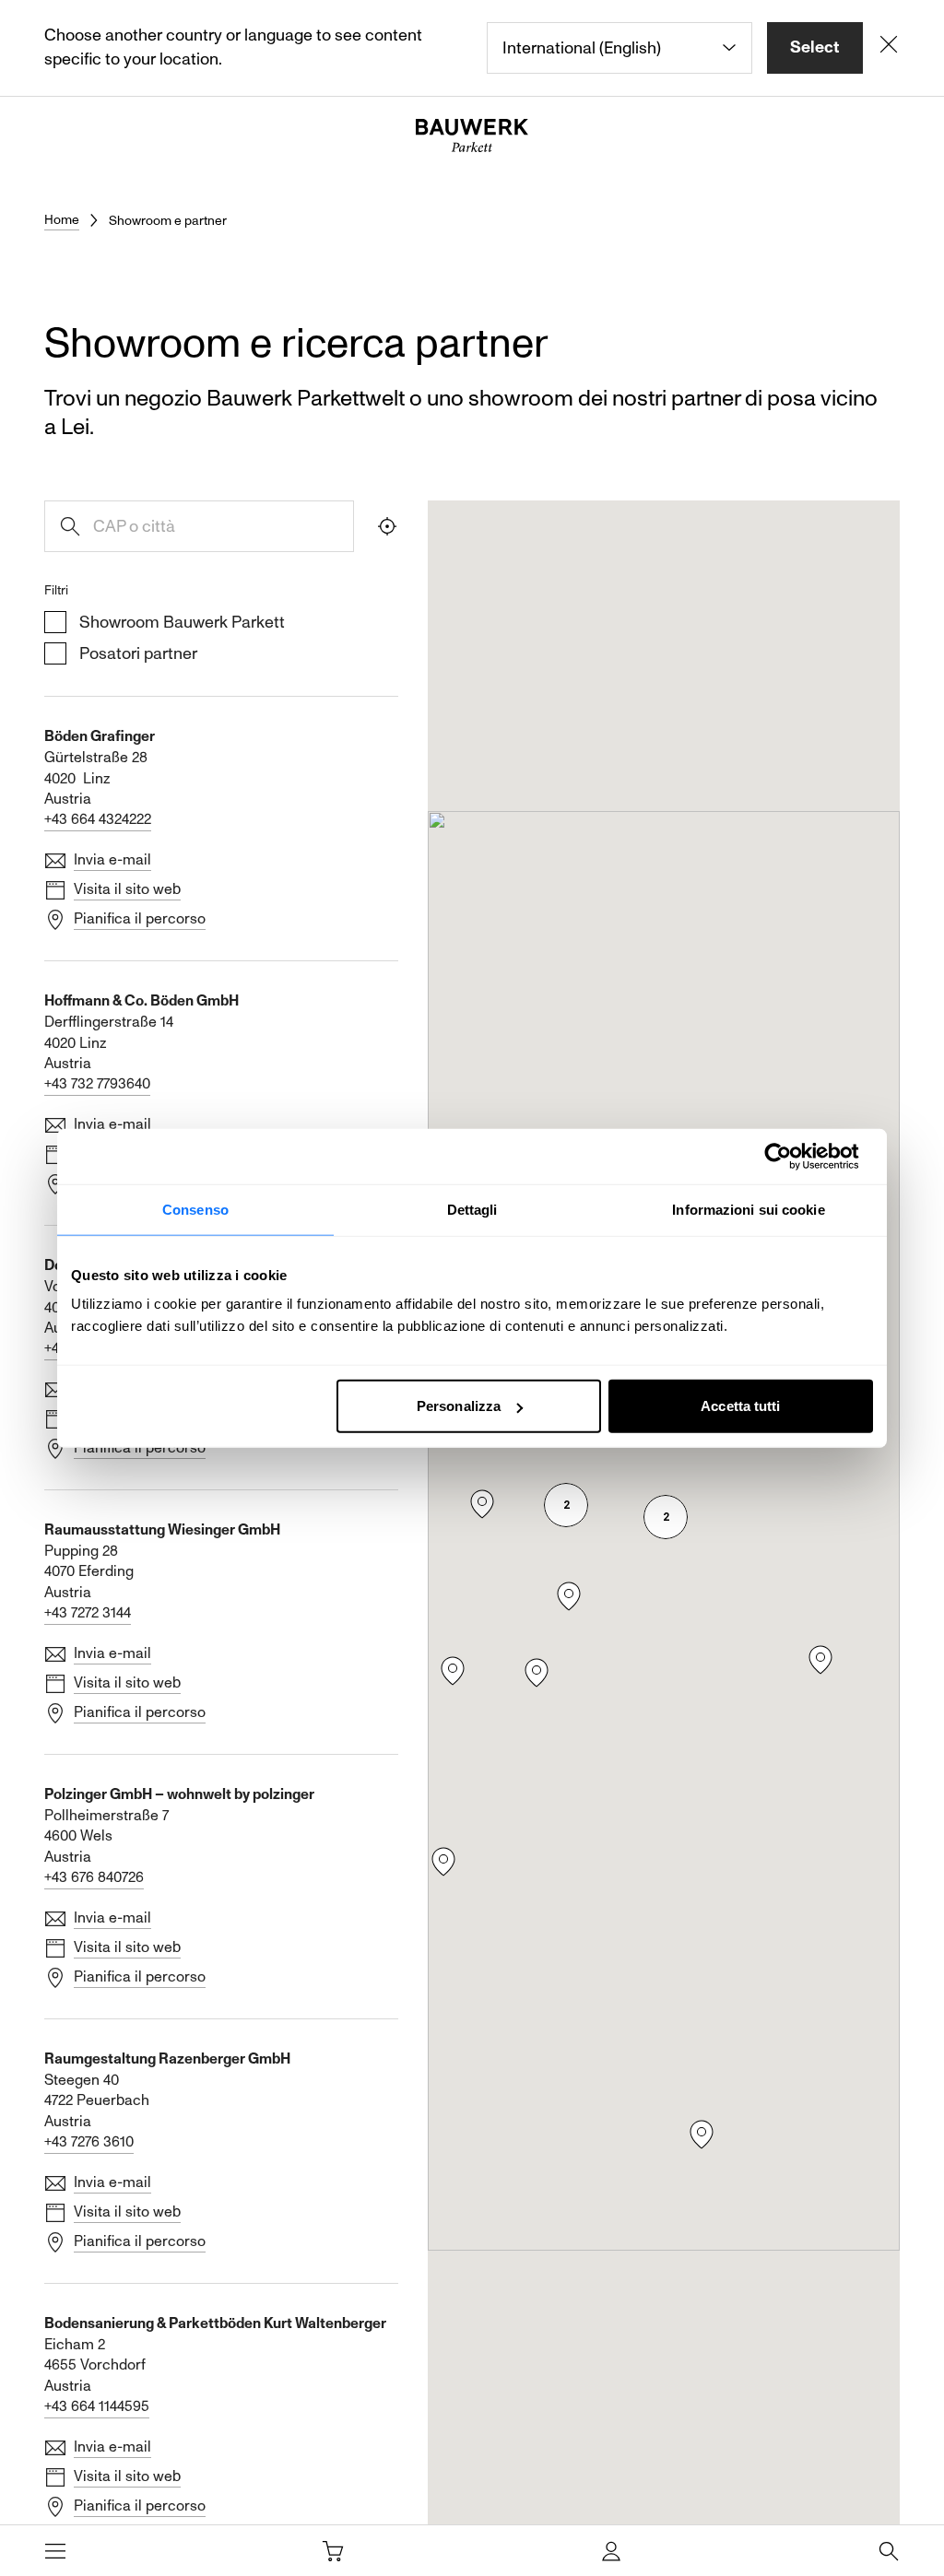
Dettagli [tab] (472, 1209)
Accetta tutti (740, 1406)
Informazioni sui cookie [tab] (748, 1209)
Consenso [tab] (195, 1209)
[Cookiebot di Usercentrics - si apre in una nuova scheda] (792, 1156)
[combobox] (619, 48)
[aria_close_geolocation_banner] (889, 48)
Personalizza (459, 1406)
